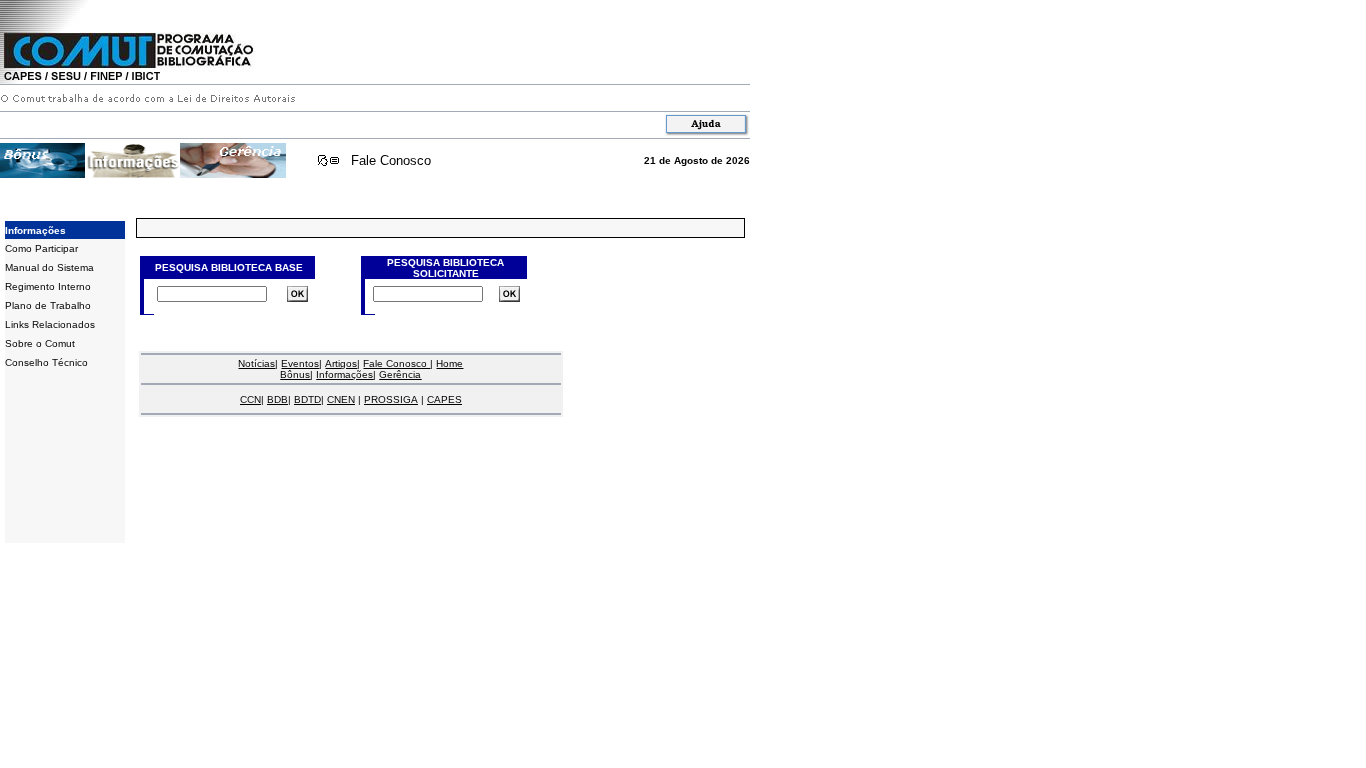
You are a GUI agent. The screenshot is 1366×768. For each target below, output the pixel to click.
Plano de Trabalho (48, 305)
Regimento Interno (48, 286)
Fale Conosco (391, 160)
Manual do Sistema (49, 267)
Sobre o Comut (40, 343)
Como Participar (41, 248)
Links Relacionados (50, 324)
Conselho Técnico (46, 362)
